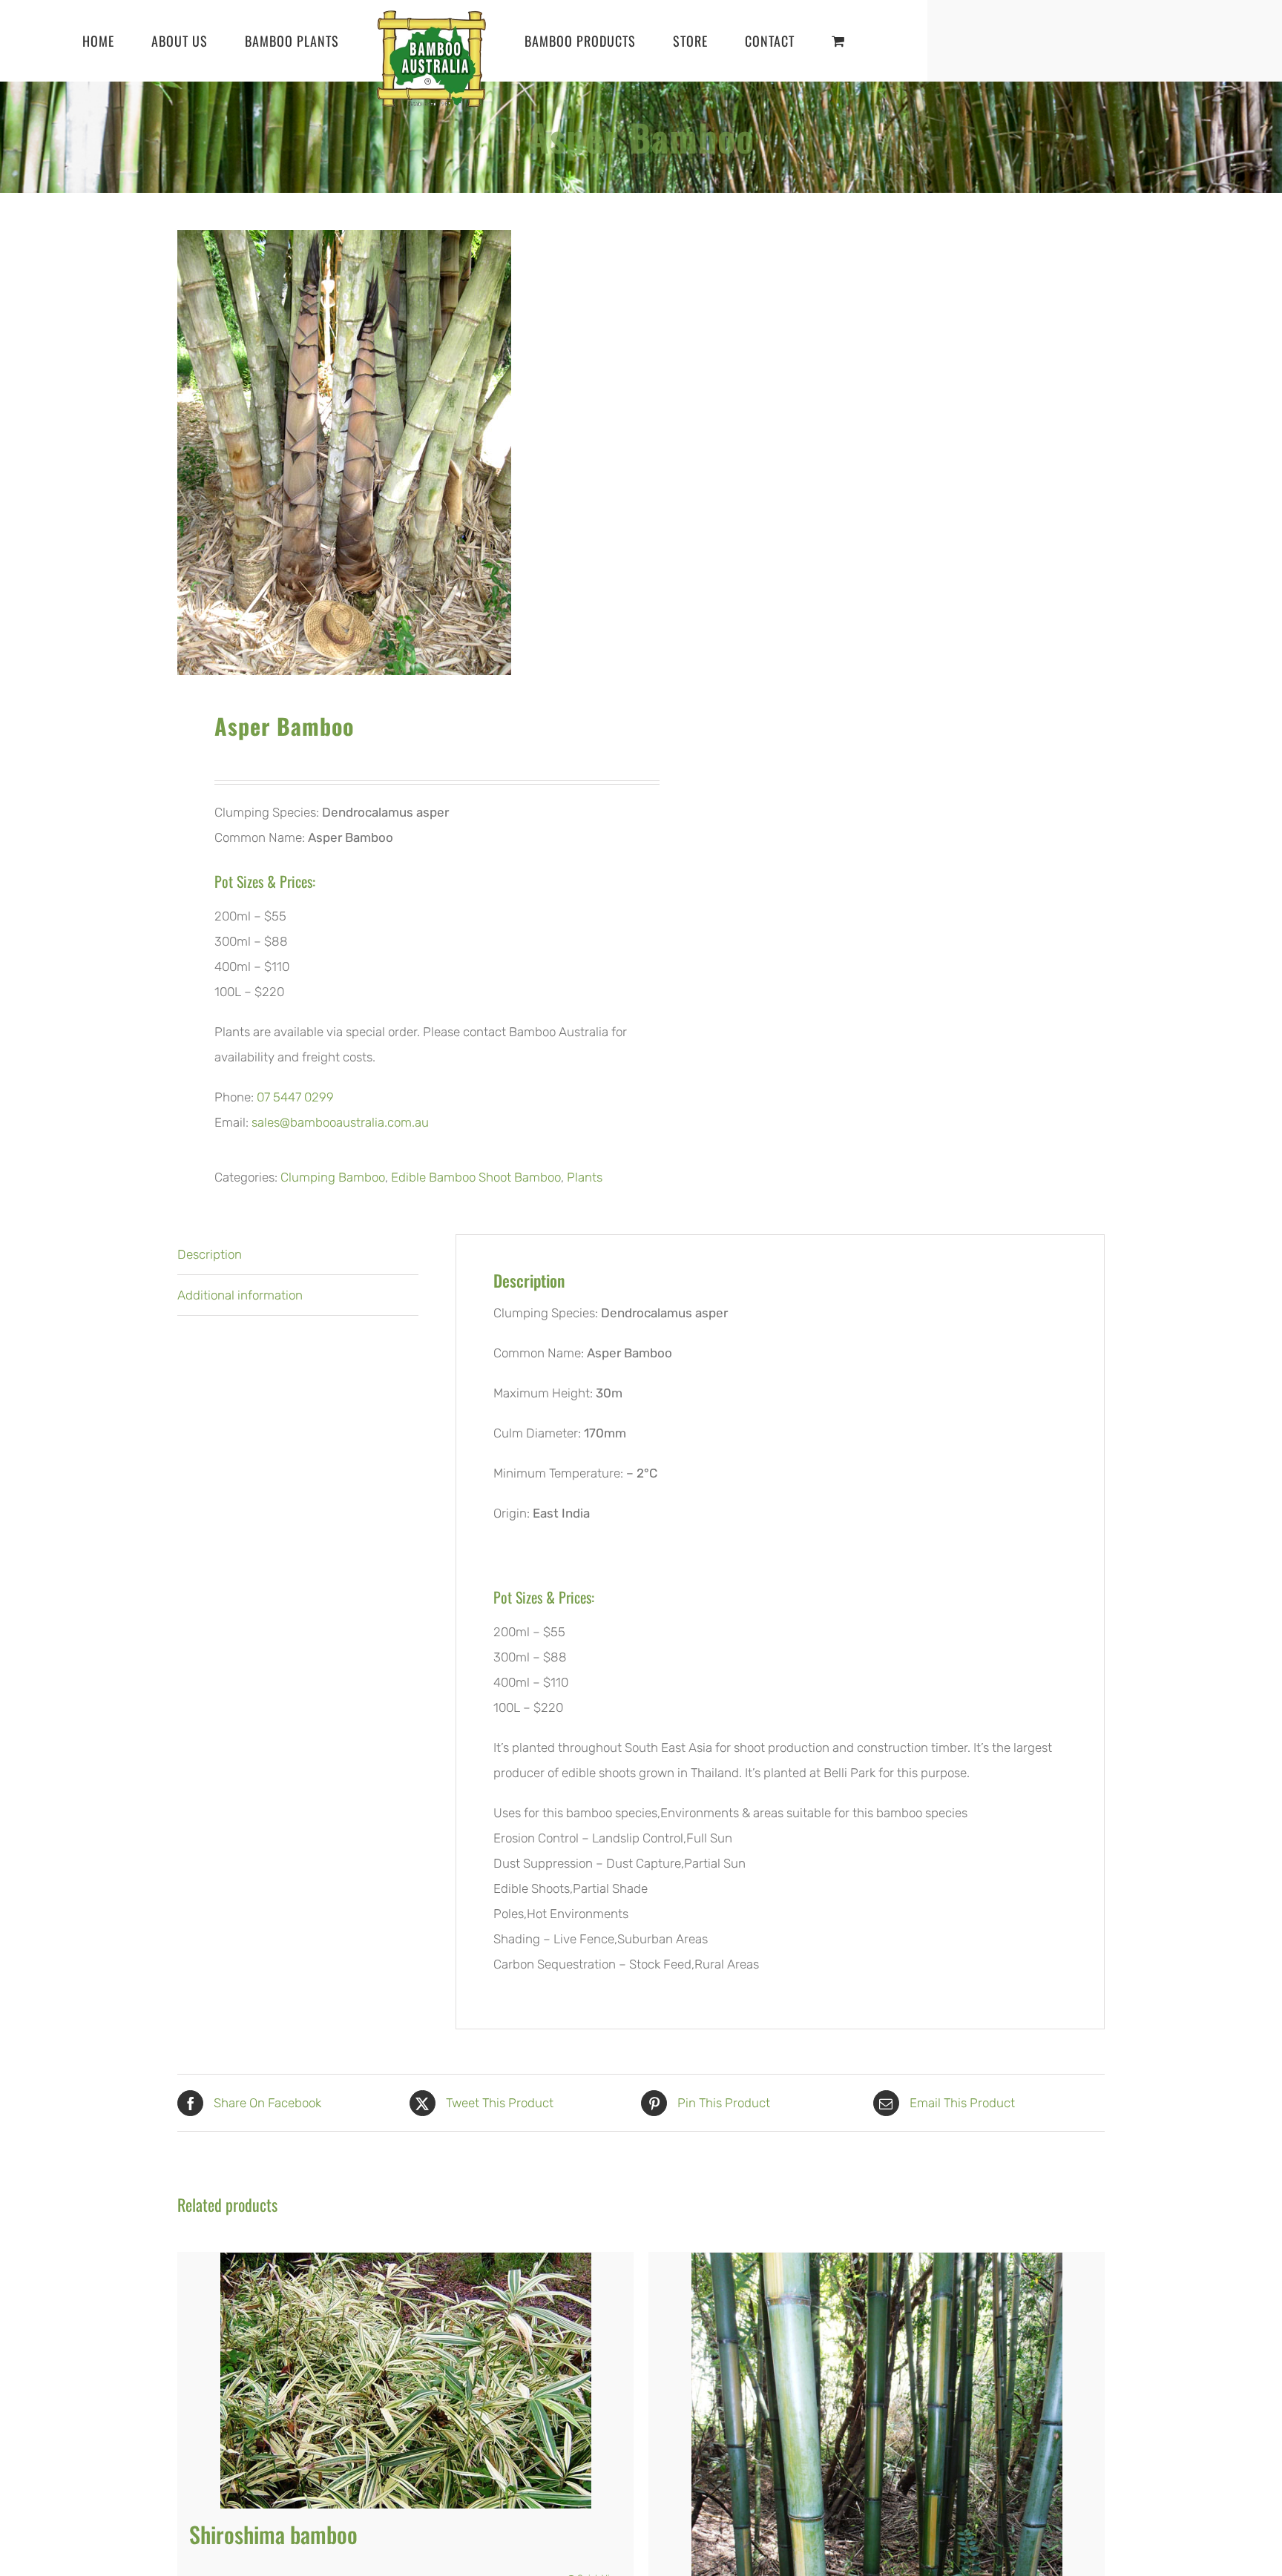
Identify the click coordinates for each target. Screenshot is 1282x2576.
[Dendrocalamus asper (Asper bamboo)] (400, 452)
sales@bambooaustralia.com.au (340, 1122)
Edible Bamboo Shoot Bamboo (476, 1177)
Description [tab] (210, 1254)
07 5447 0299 (295, 1097)
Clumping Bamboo (333, 1177)
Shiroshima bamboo (273, 2534)
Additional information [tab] (240, 1295)
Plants (585, 1177)
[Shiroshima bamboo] (405, 2380)
